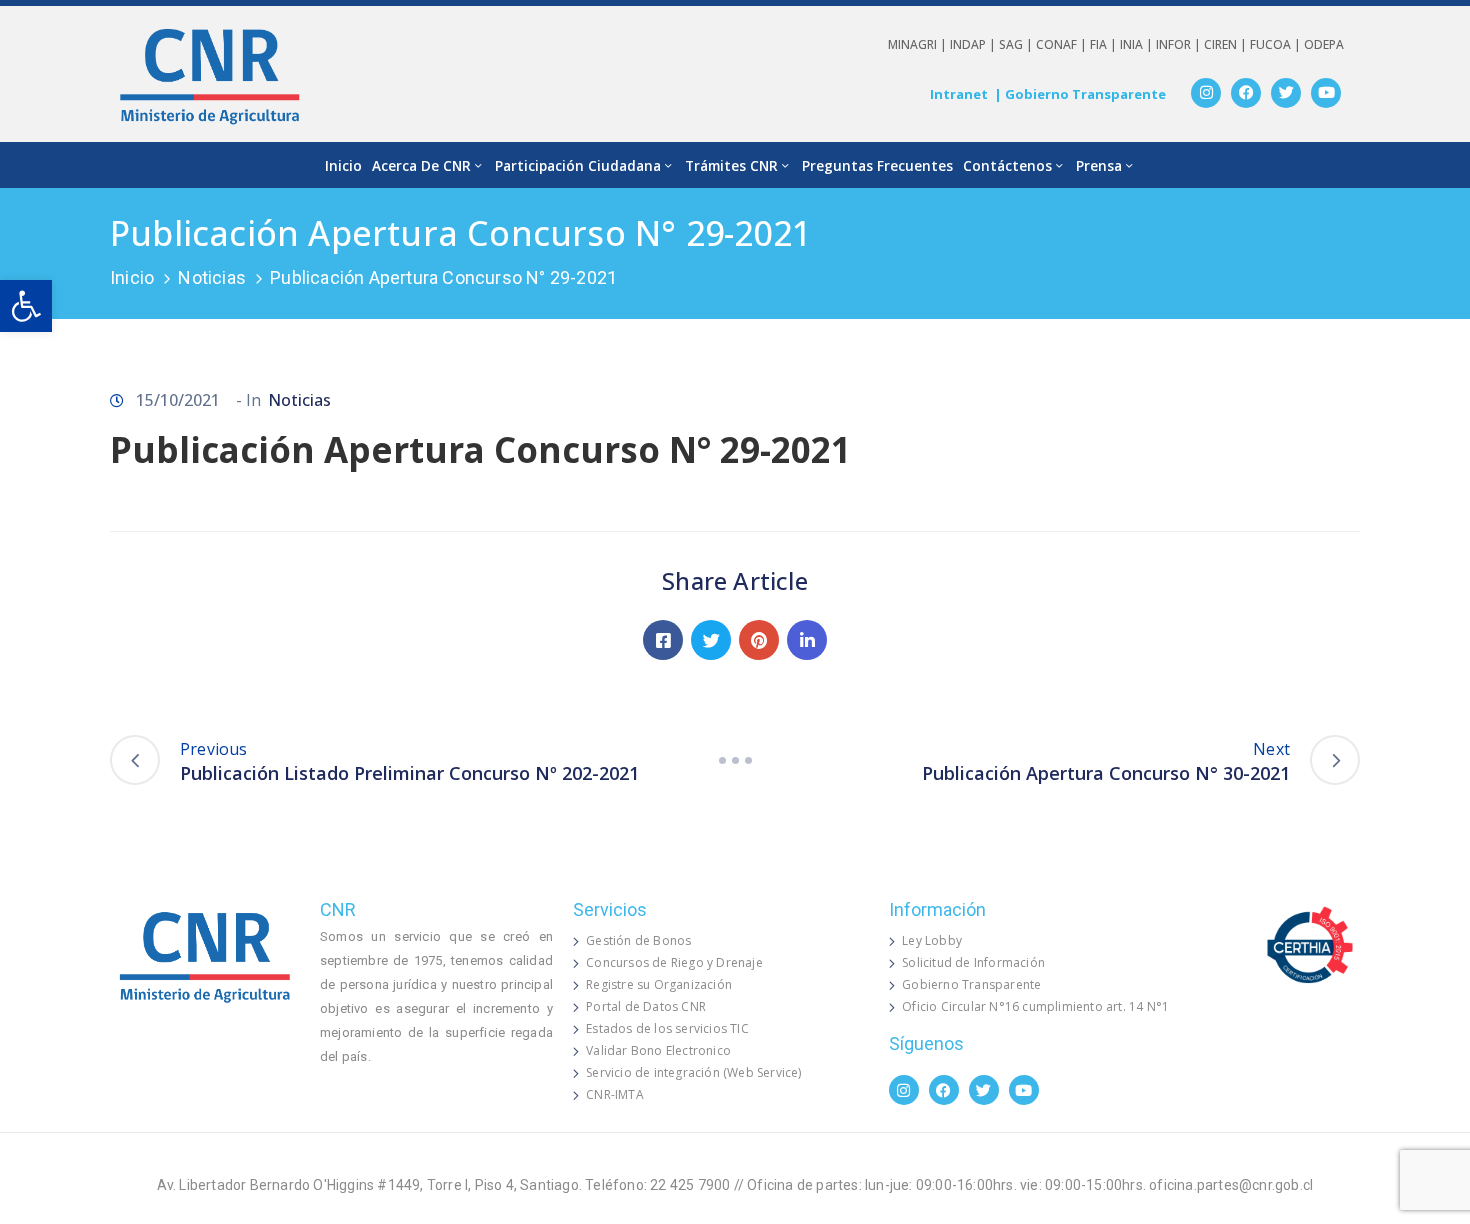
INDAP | (974, 44)
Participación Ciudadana (578, 165)
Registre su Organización (659, 984)
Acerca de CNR (421, 165)
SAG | (1017, 44)
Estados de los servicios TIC (667, 1028)
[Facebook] (1246, 93)
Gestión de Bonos (638, 940)
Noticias (212, 277)
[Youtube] (1326, 93)
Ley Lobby (932, 940)
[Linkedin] (807, 640)
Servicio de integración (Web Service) (693, 1072)
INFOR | (1180, 44)
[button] (26, 306)
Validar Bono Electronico (658, 1050)
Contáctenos (1007, 165)
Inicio (343, 165)
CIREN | (1227, 44)
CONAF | (1063, 44)
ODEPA (1324, 44)
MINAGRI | (919, 44)
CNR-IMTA (615, 1094)
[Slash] (735, 760)
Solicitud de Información (973, 962)
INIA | (1138, 44)
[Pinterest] (759, 640)
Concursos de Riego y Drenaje (674, 962)
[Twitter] (1286, 93)
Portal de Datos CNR (646, 1006)
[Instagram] (1206, 93)
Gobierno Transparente (971, 984)
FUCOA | (1277, 44)
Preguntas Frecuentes (877, 165)
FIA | (1105, 44)
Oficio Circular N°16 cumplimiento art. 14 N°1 (1035, 1006)
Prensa (1099, 165)
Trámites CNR (731, 165)
